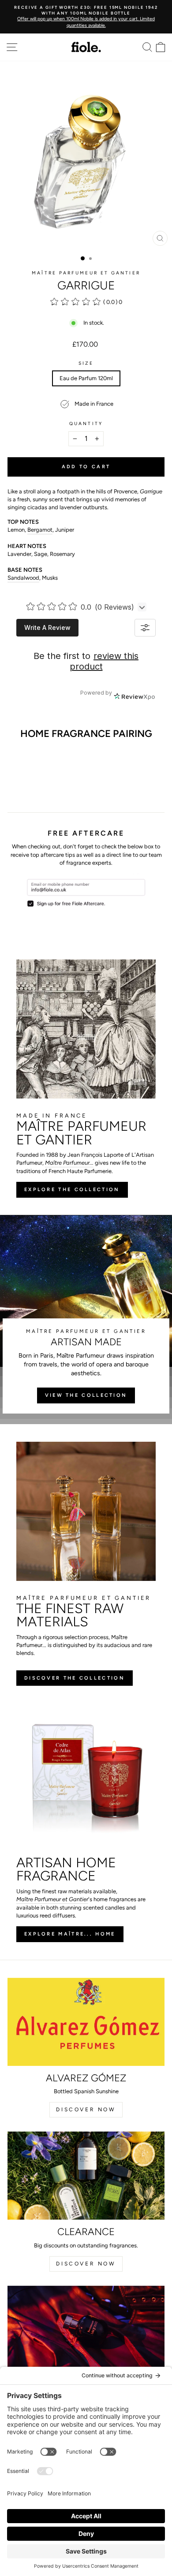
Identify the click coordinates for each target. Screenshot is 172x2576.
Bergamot (40, 530)
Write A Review (47, 627)
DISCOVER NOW (86, 2110)
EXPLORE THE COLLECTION (72, 1190)
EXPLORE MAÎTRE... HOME (70, 1934)
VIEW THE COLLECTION (86, 1395)
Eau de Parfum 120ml (86, 378)
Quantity (86, 424)
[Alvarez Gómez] (86, 2022)
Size (86, 363)
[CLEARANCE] (86, 2176)
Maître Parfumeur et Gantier (86, 273)
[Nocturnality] (86, 2330)
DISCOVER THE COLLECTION (75, 1678)
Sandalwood (23, 578)
